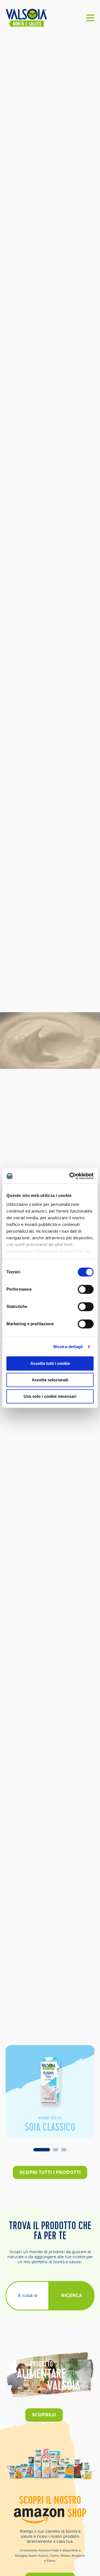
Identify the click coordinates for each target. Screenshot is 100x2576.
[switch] (86, 1289)
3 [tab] (64, 2150)
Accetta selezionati (50, 1380)
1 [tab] (42, 2150)
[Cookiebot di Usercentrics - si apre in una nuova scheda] (71, 1176)
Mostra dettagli (68, 1347)
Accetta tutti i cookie (50, 1363)
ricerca (72, 2295)
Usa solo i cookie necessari (50, 1396)
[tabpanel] (50, 2092)
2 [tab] (56, 2150)
